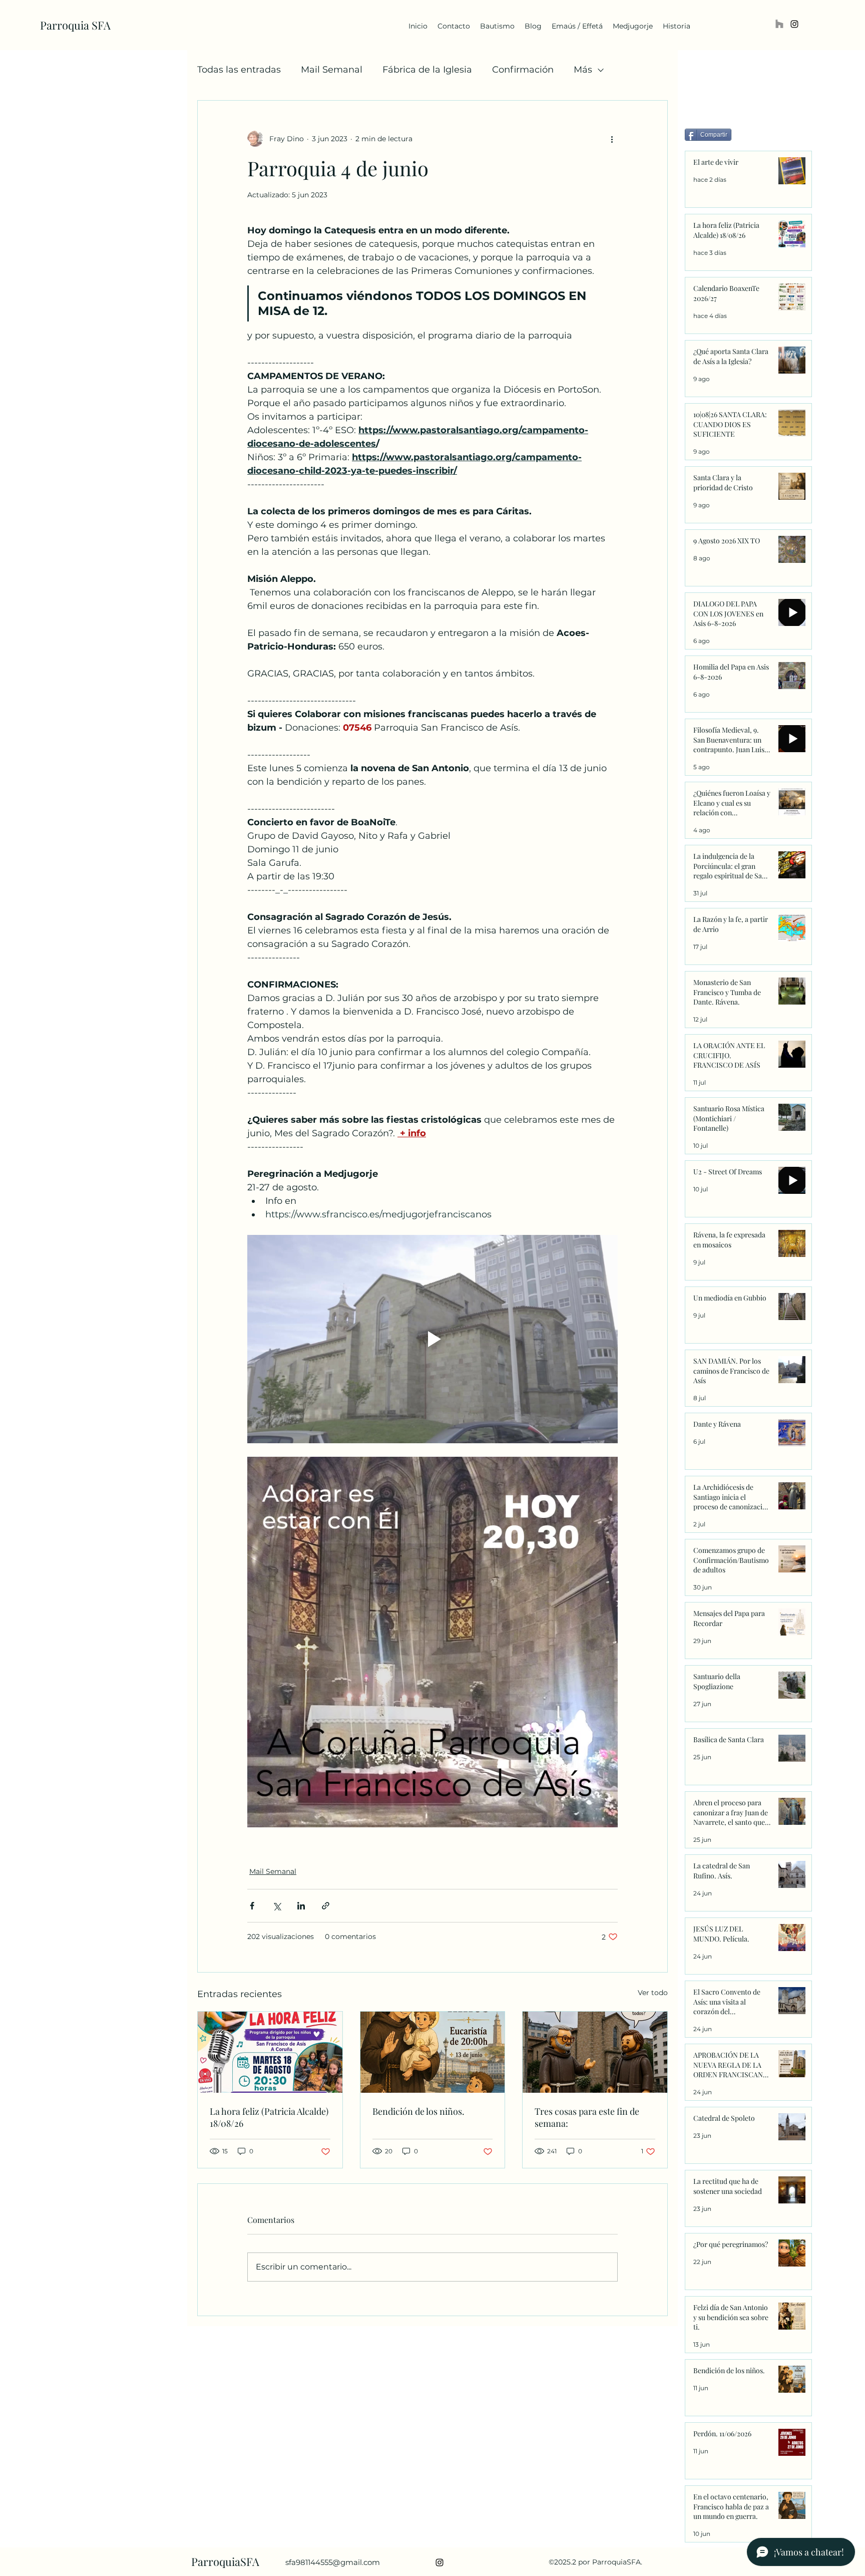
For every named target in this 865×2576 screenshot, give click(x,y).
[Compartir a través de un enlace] (326, 1906)
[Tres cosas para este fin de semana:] (595, 2052)
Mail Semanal (332, 70)
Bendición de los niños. (418, 2111)
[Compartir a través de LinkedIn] (301, 1906)
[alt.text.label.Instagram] (794, 24)
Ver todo (653, 1993)
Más (583, 70)
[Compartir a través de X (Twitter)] (277, 1906)
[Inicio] (779, 24)
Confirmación (523, 70)
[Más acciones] (612, 139)
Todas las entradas (239, 70)
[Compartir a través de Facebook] (252, 1906)
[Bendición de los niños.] (433, 2052)
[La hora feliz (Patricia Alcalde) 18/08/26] (270, 2052)
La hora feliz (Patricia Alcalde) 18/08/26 (269, 2117)
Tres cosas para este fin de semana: (587, 2117)
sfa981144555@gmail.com (333, 2562)
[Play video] (432, 1339)
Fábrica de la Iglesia (427, 70)
